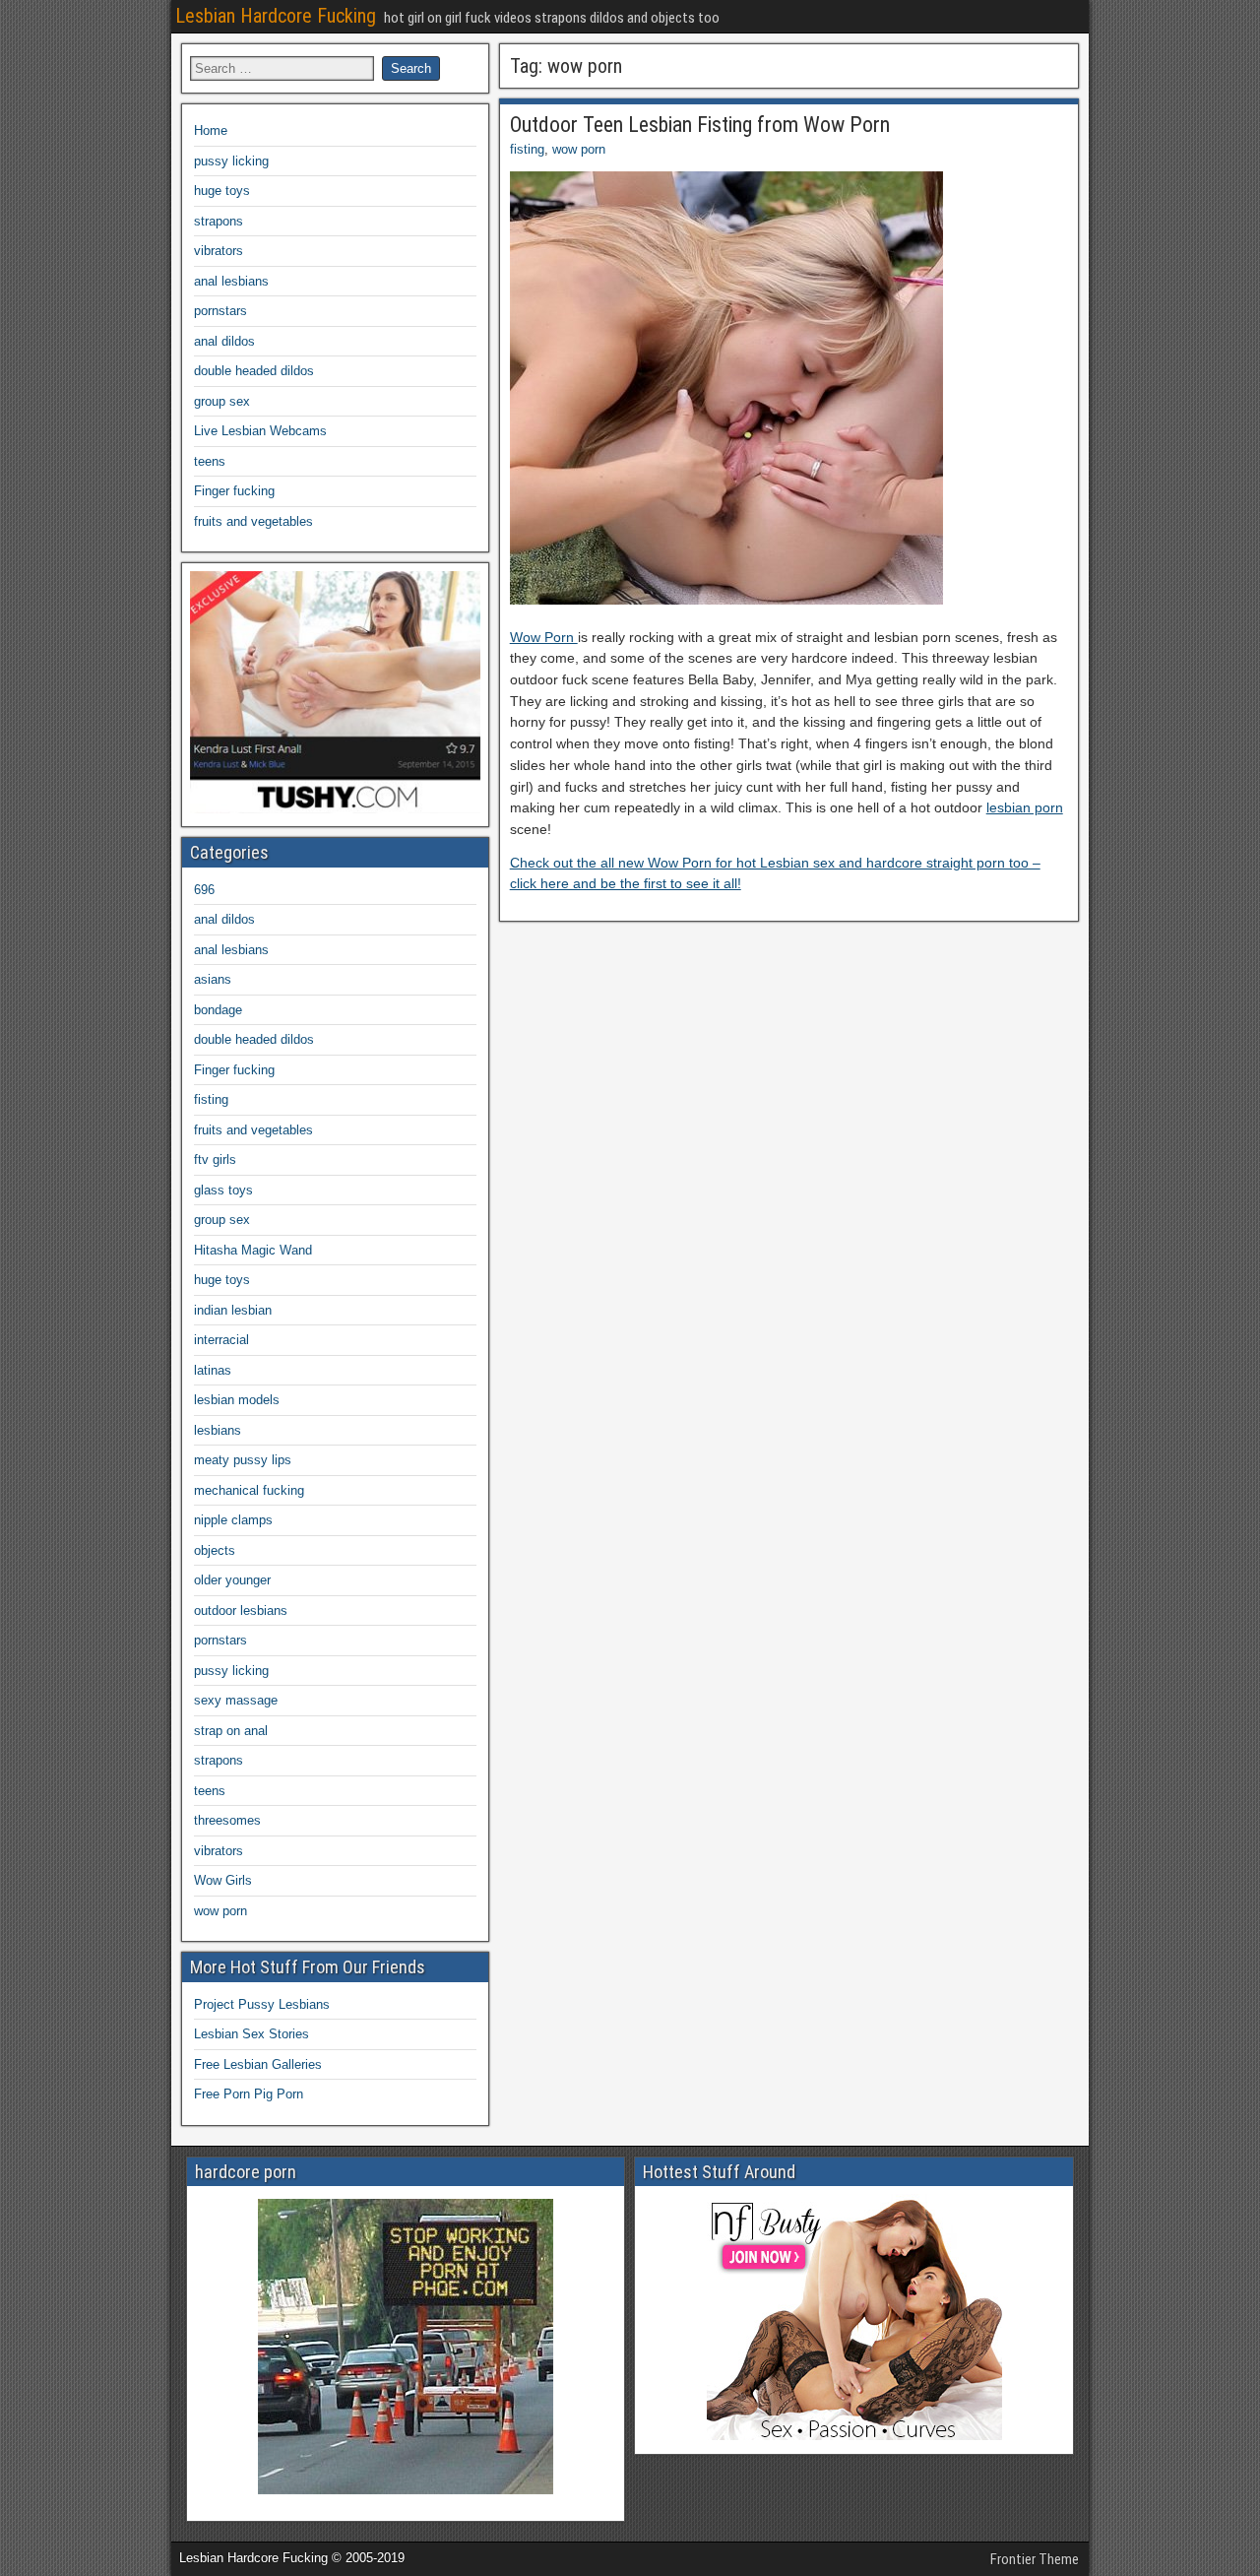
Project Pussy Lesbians (262, 2004)
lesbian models (237, 1400)
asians (213, 979)
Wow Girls (223, 1880)
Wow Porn (544, 637)
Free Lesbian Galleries (258, 2064)
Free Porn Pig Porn (249, 2094)
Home (211, 130)
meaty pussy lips (243, 1460)
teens (210, 461)
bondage (218, 1010)
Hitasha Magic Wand (253, 1250)
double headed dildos (254, 371)
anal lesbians (231, 281)
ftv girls (215, 1159)
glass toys (223, 1190)
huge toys (222, 191)
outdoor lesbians (241, 1610)
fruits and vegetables (253, 521)
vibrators (219, 251)
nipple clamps (233, 1520)
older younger (232, 1580)
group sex (222, 401)
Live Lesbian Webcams (260, 431)
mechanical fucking (249, 1490)
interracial (221, 1340)
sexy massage (236, 1700)
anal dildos (224, 341)
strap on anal (231, 1731)
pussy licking (231, 161)
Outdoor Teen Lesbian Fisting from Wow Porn (700, 125)
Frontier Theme (1035, 2559)
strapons (219, 221)
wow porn (579, 149)
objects (215, 1550)
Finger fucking (234, 491)
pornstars (220, 311)
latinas (213, 1370)
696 (204, 890)
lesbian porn (1025, 807)
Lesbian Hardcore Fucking (276, 16)
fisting (527, 149)
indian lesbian (233, 1310)
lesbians (218, 1430)
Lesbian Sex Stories (252, 2034)
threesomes (227, 1820)
